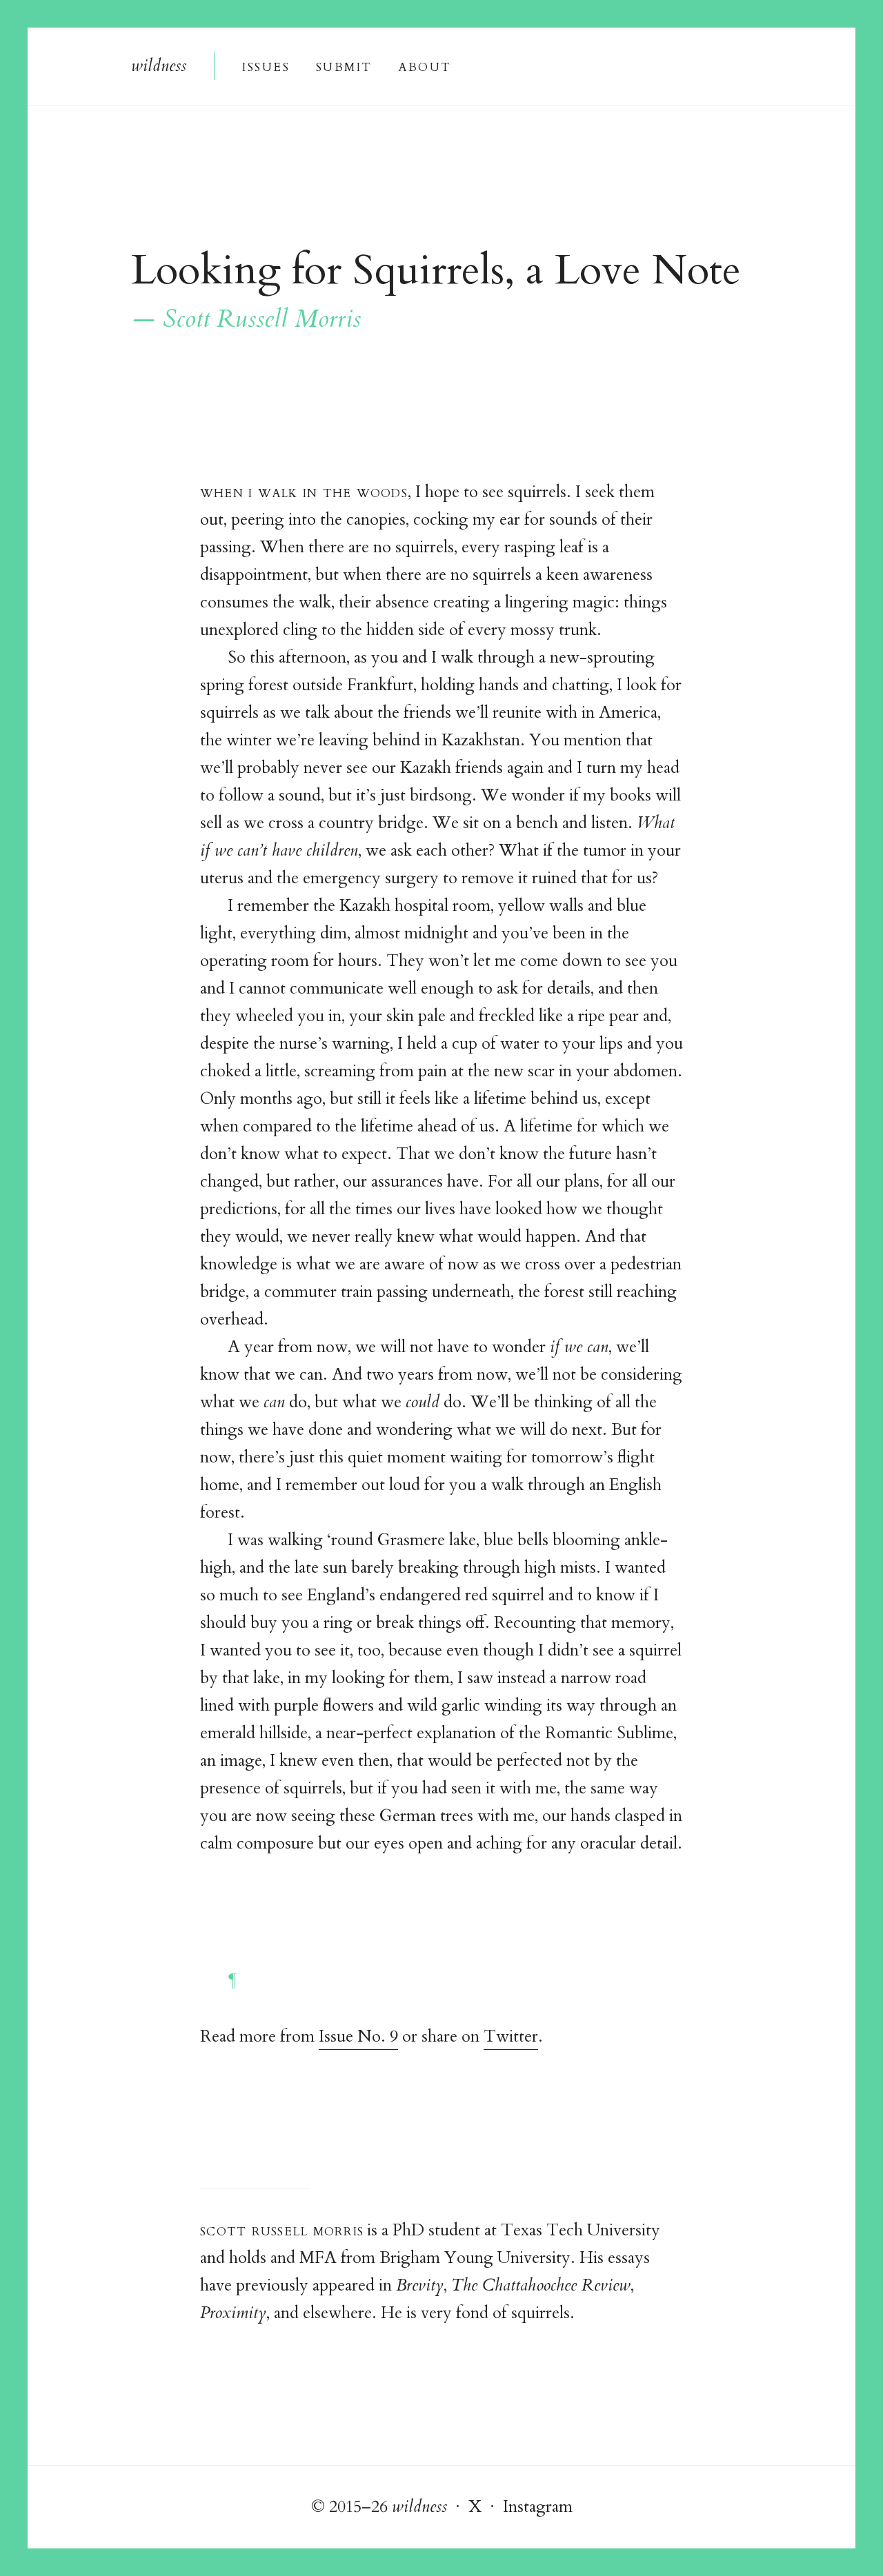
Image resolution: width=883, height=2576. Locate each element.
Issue (265, 66)
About (425, 66)
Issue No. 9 (358, 2036)
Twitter (511, 2036)
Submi (344, 66)
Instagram (538, 2507)
